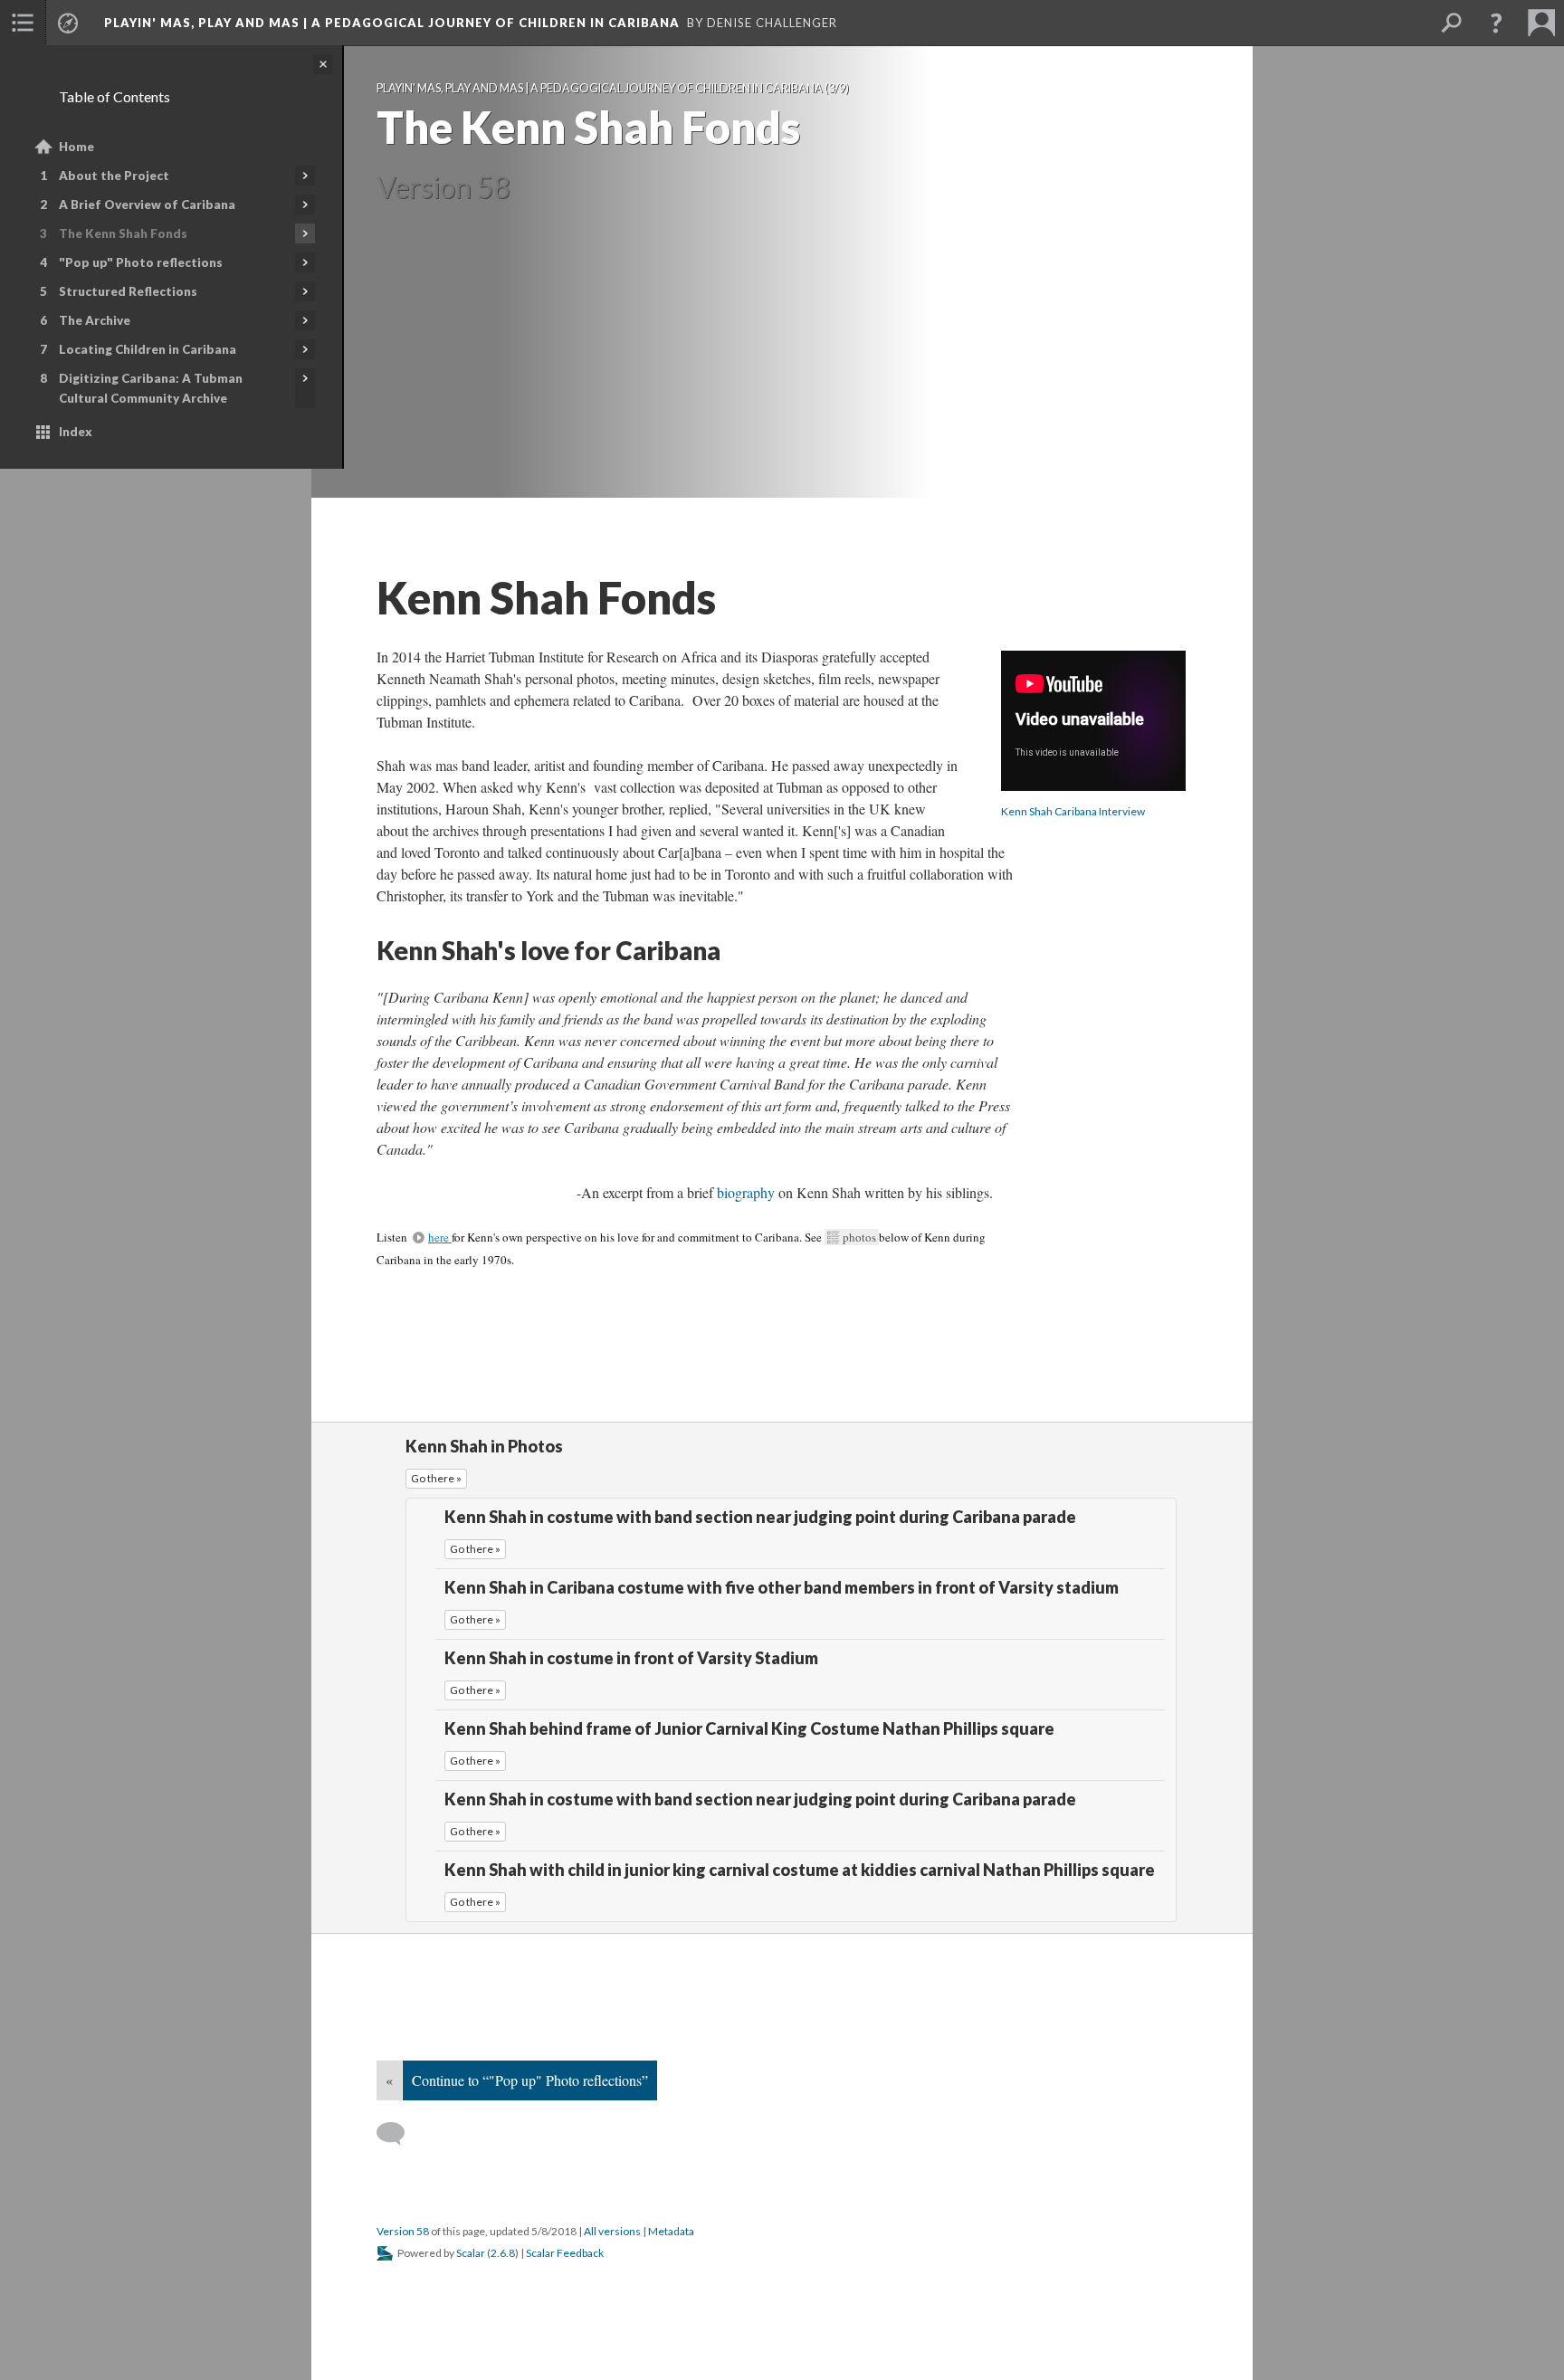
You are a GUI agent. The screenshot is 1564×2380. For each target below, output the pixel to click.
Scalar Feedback (565, 2253)
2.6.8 (503, 2253)
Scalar (471, 2253)
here (440, 1237)
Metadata (671, 2231)
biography (748, 1192)
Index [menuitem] (76, 432)
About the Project (114, 176)
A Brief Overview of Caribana (147, 205)
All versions (612, 2231)
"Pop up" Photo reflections (141, 262)
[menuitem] (23, 23)
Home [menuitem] (76, 147)
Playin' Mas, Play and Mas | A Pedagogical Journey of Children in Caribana (392, 23)
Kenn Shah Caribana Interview (1073, 811)
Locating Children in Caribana (148, 349)
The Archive (95, 320)
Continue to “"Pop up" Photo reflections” (530, 2080)
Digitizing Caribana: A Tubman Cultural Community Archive (151, 388)
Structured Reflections (128, 291)
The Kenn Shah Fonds (123, 233)
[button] (1496, 23)
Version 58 (403, 2231)
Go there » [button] (436, 1478)
